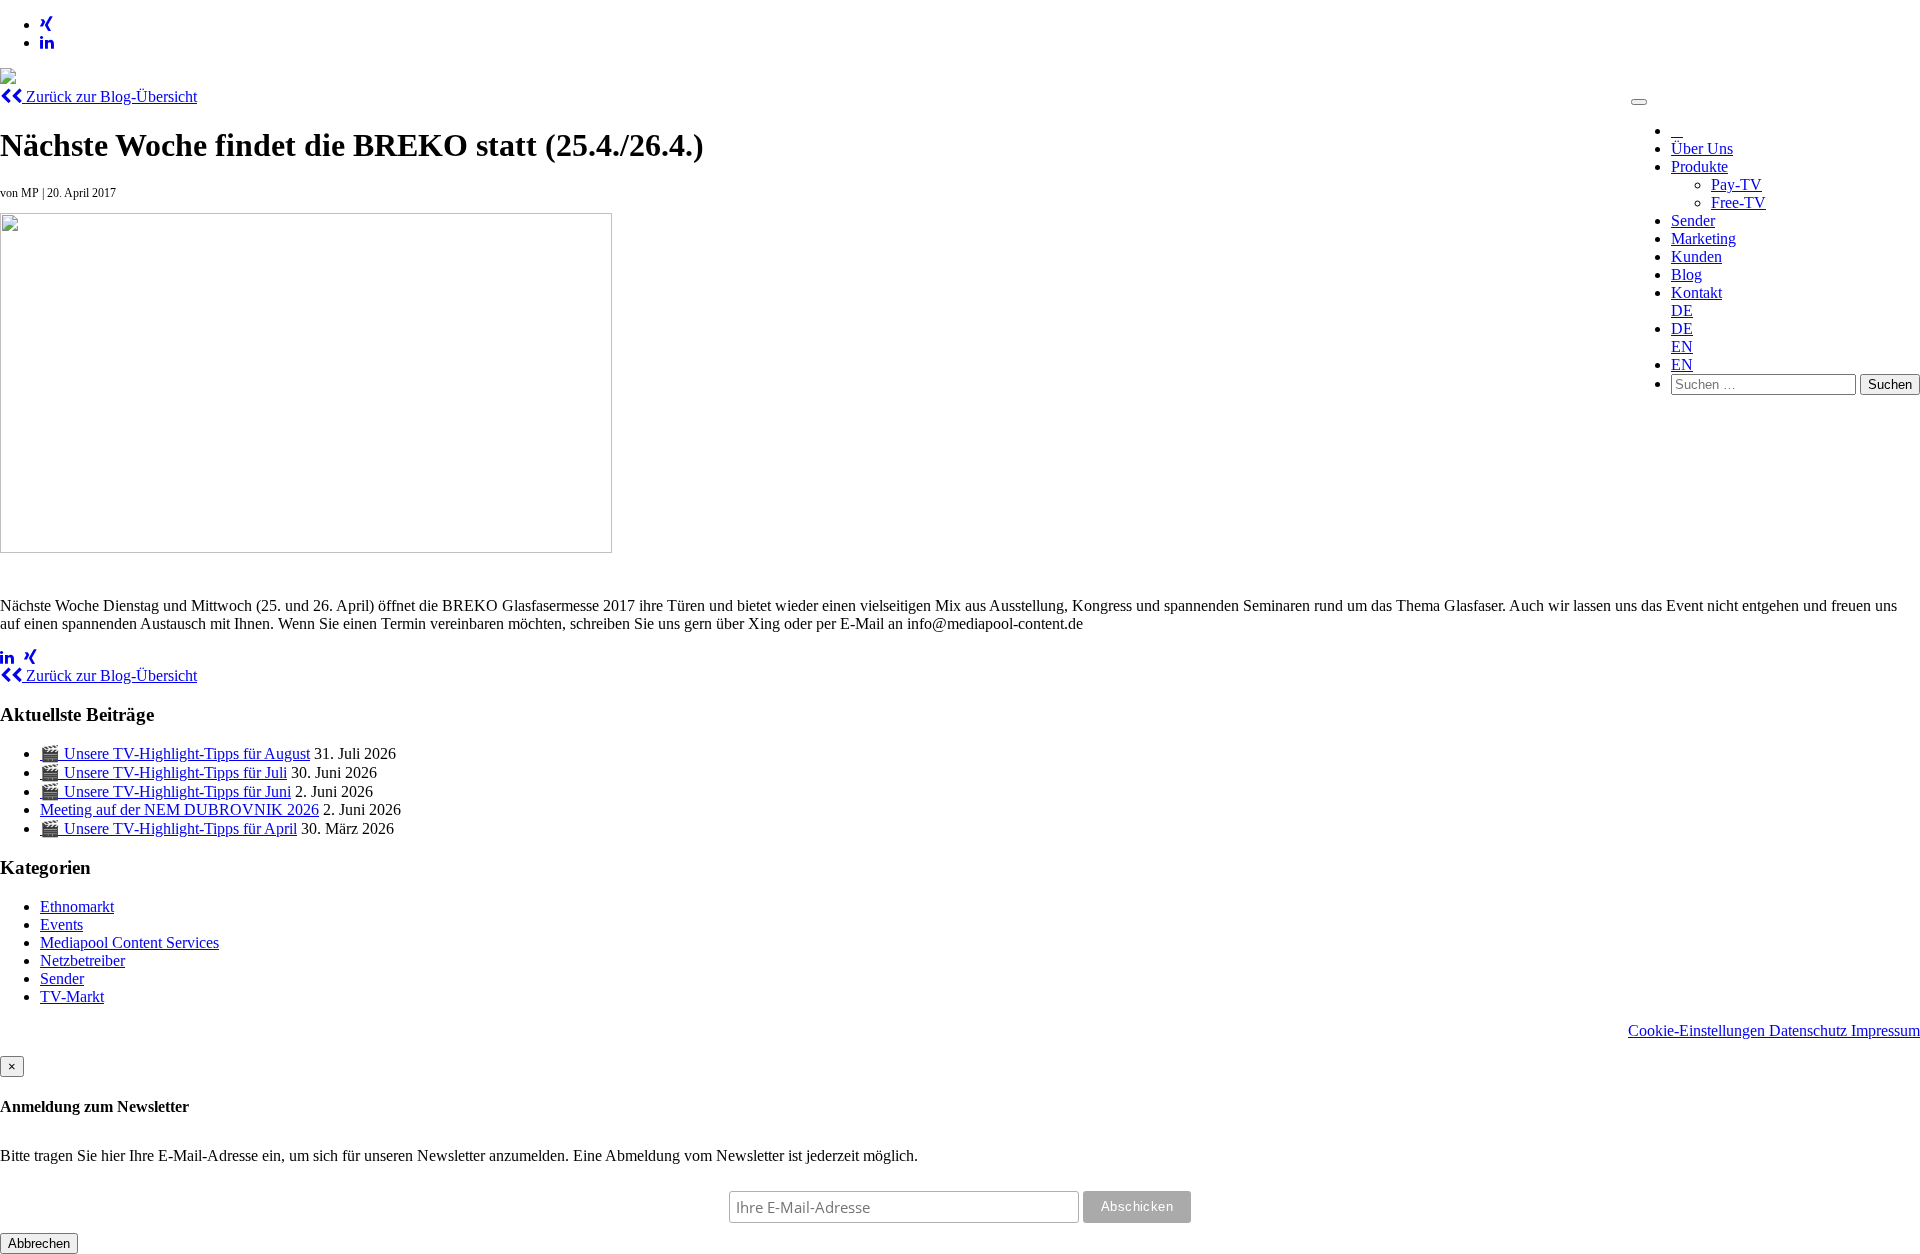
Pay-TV (1736, 184)
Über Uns (1702, 148)
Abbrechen (39, 1243)
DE (1682, 310)
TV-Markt (72, 996)
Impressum (1885, 1030)
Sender (1693, 220)
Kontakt (1696, 292)
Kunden (1696, 256)
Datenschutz (1810, 1030)
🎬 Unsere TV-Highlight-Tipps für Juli (163, 772)
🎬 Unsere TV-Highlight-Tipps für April (168, 828)
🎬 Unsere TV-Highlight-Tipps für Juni (165, 791)
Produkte (1699, 166)
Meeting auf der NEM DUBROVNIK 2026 (179, 809)
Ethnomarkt (77, 906)
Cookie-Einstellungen (1698, 1030)
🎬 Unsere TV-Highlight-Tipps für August (175, 753)
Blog (1686, 274)
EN (1682, 346)
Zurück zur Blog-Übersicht (109, 96)
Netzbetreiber (82, 960)
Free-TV (1738, 202)
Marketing (1703, 238)
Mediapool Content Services (129, 942)
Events (61, 924)
